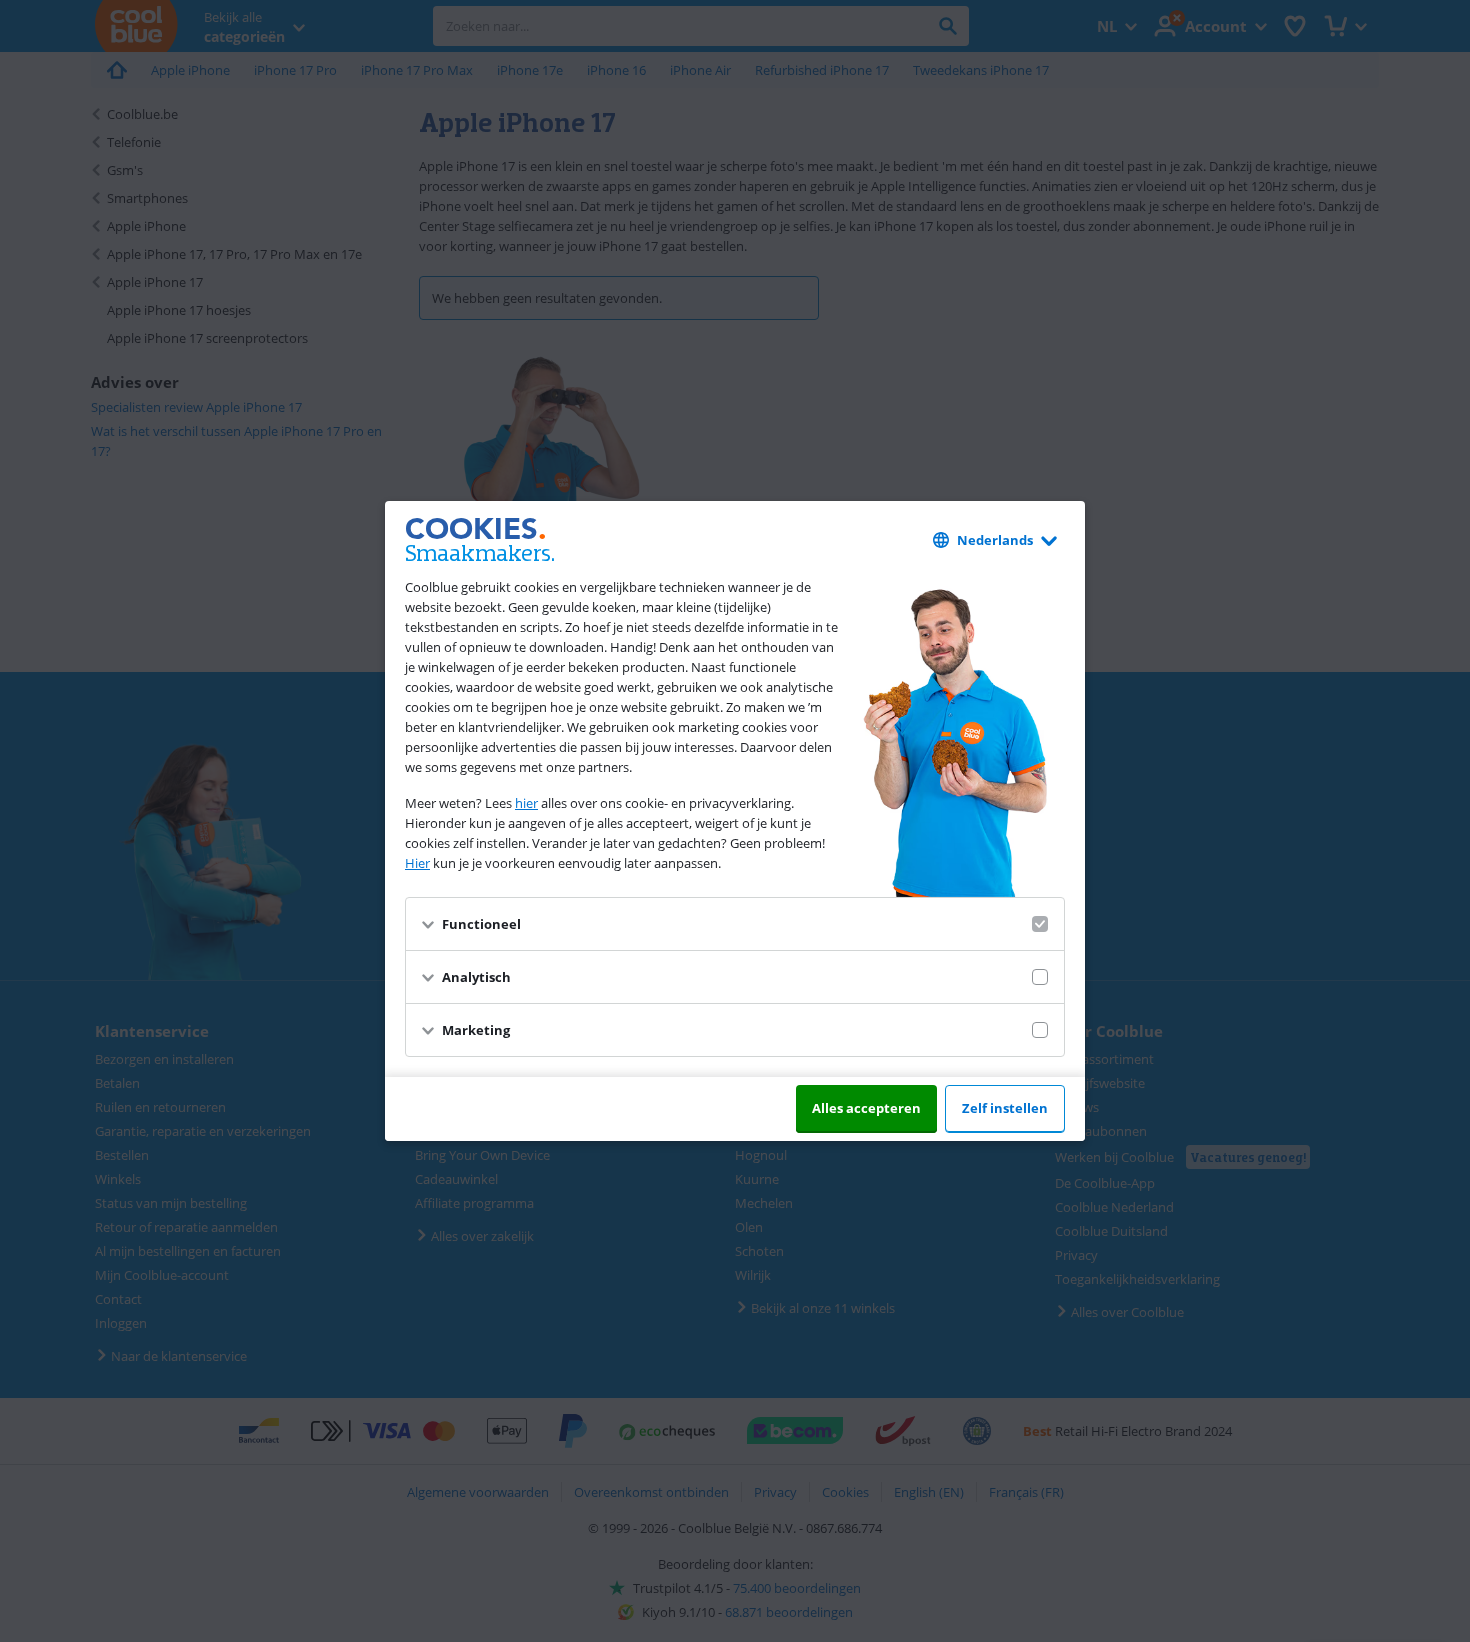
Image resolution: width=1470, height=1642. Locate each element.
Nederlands (995, 540)
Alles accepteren (866, 1108)
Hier (417, 863)
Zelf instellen (1005, 1108)
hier (526, 803)
